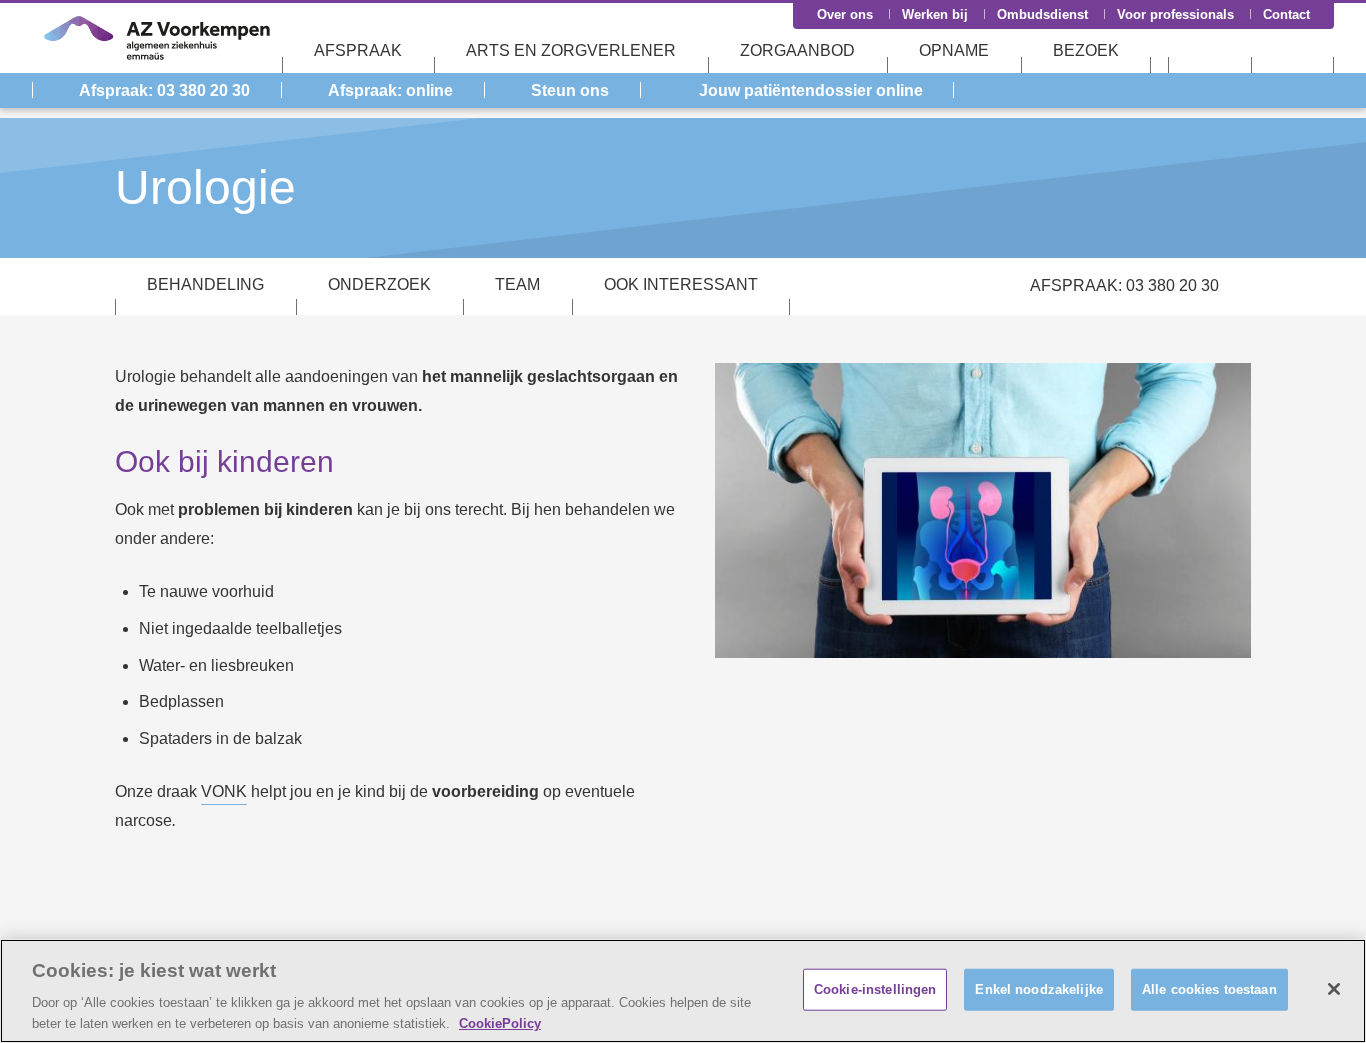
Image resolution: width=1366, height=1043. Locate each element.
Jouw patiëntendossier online (811, 90)
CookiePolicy (500, 1022)
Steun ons (570, 90)
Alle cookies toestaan (1209, 989)
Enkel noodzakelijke (1038, 989)
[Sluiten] (1334, 989)
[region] (683, 991)
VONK (224, 791)
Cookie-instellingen (875, 989)
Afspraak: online (390, 90)
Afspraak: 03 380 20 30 (164, 90)
